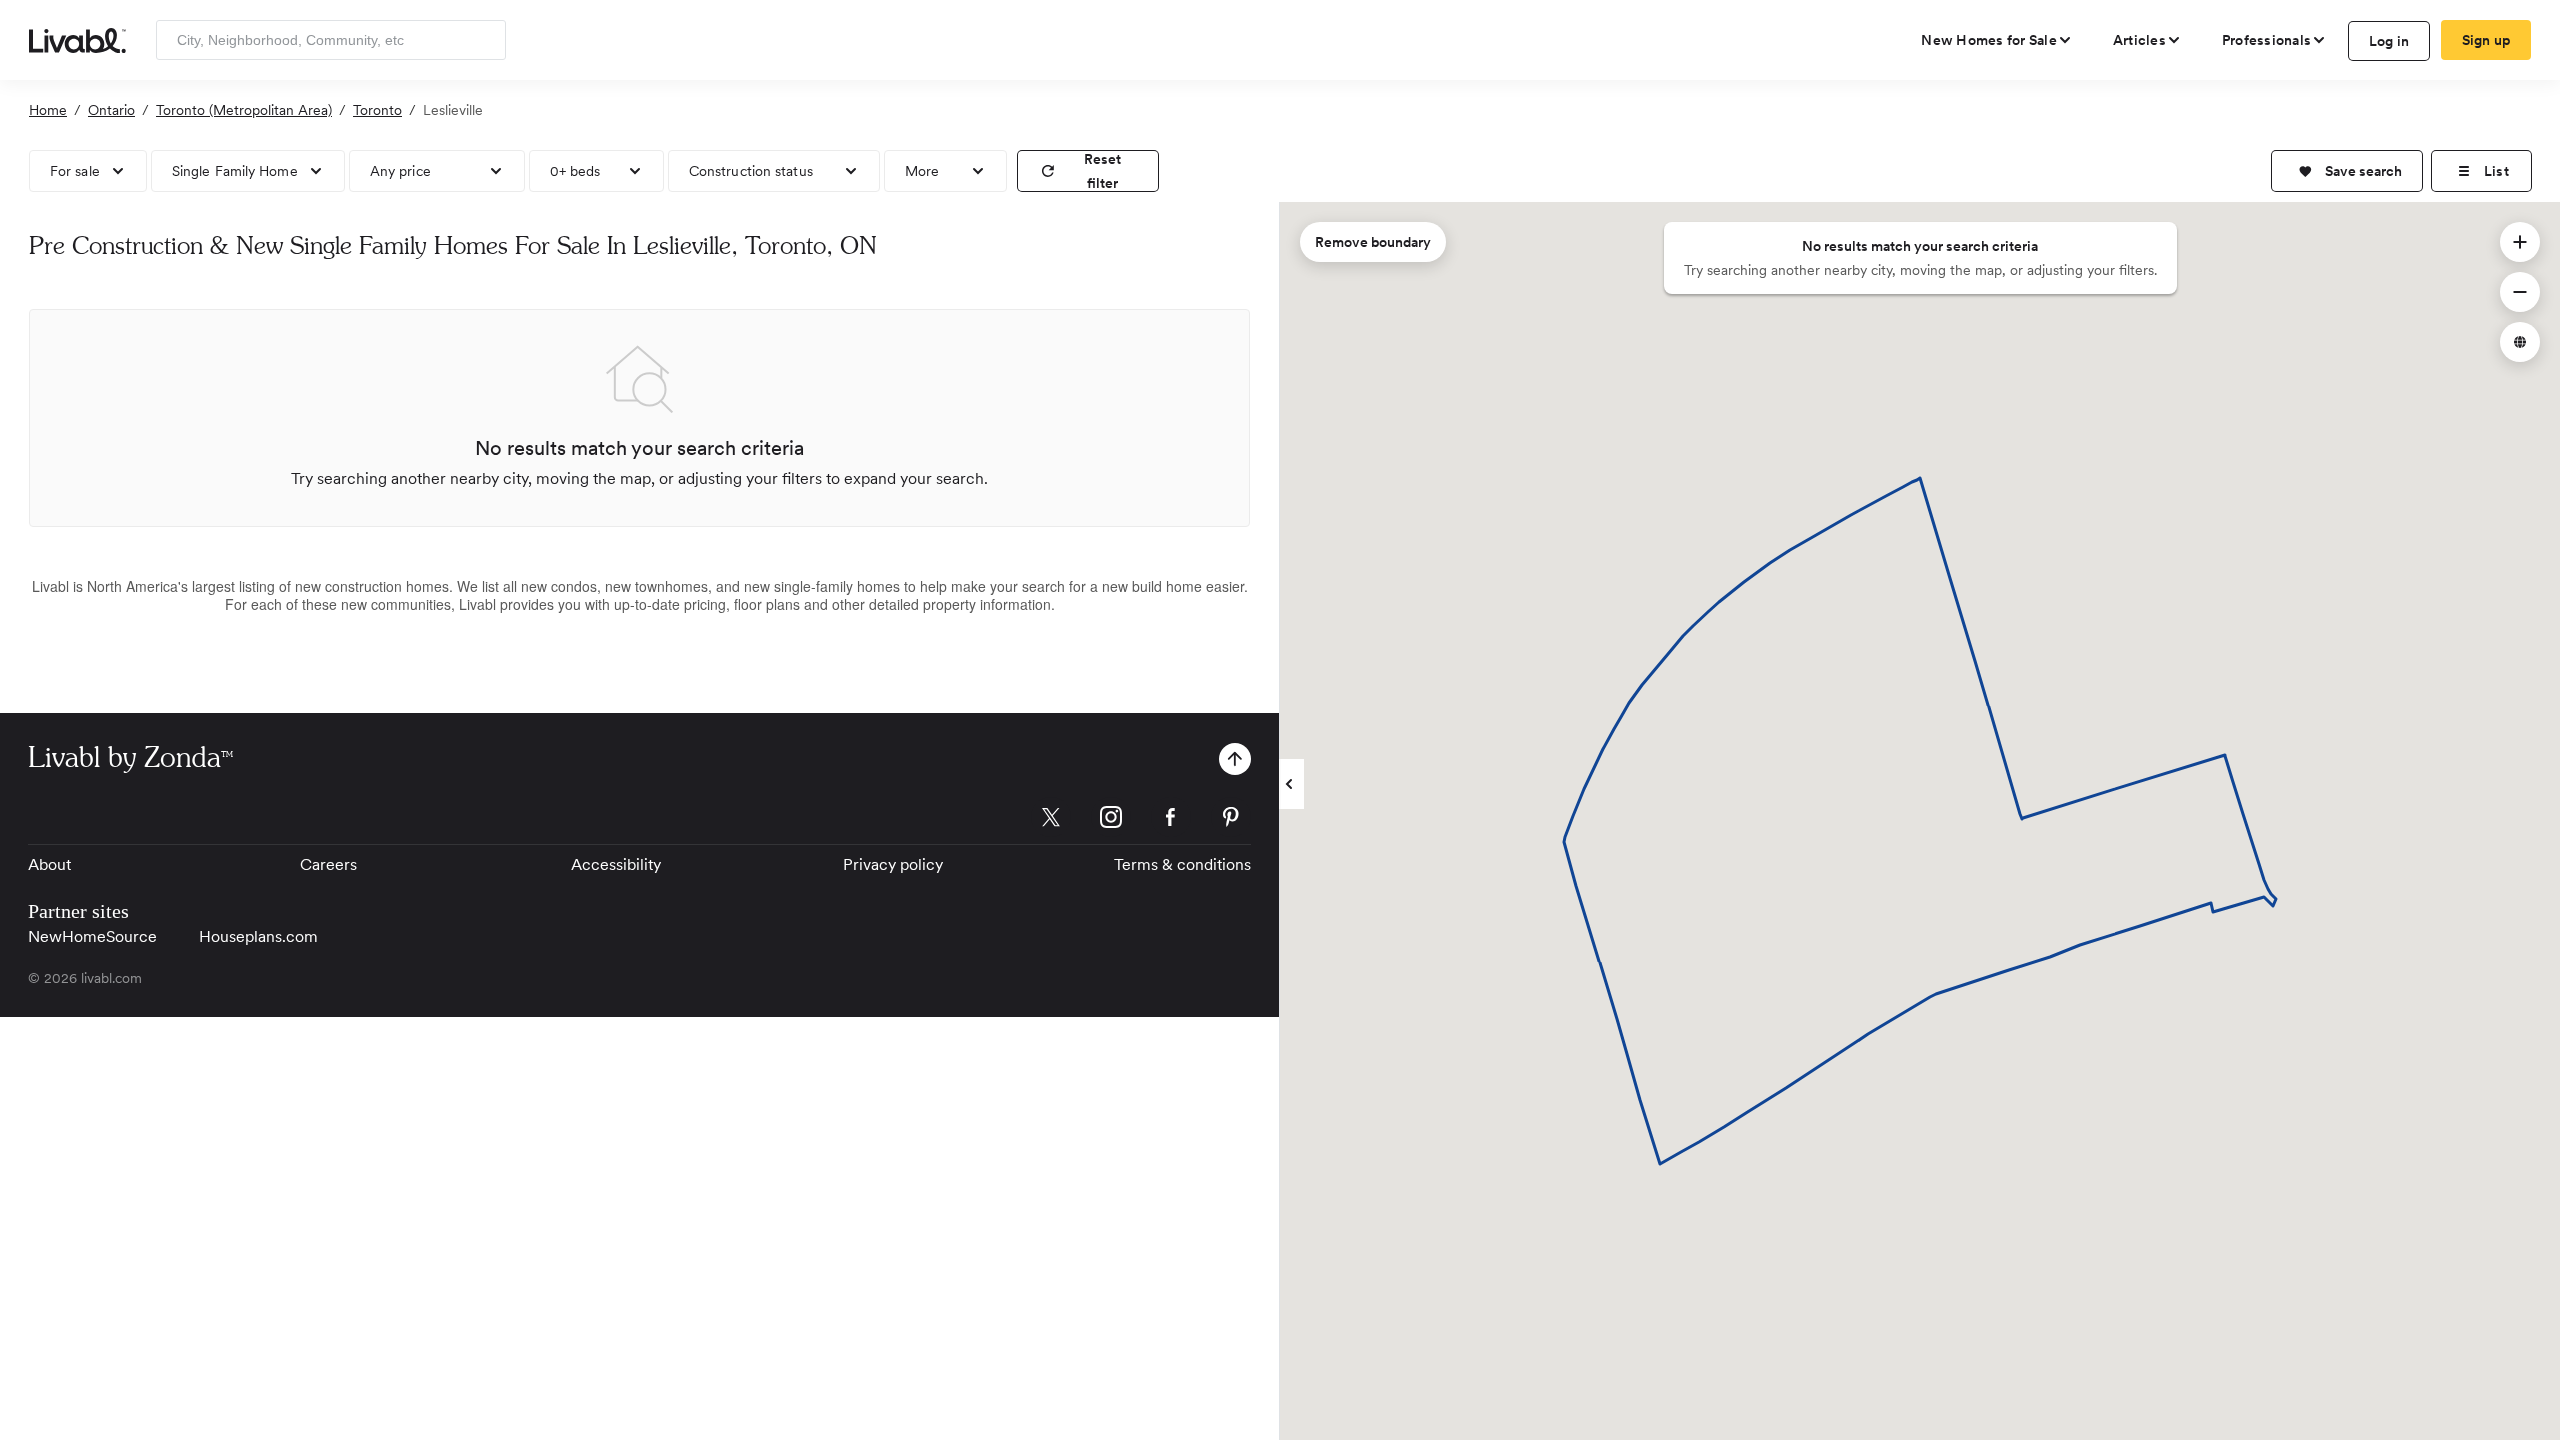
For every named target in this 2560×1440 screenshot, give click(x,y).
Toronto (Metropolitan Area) (244, 110)
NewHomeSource (92, 936)
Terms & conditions (1182, 864)
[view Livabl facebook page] (1171, 820)
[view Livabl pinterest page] (1231, 820)
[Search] (483, 40)
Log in (2389, 41)
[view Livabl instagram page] (1111, 820)
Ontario (111, 110)
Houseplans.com (258, 936)
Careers (328, 864)
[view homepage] (77, 39)
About (49, 864)
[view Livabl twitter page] (1051, 820)
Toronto (377, 110)
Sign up (2486, 40)
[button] (2347, 171)
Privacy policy (893, 864)
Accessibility (616, 864)
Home (48, 110)
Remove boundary (1373, 242)
